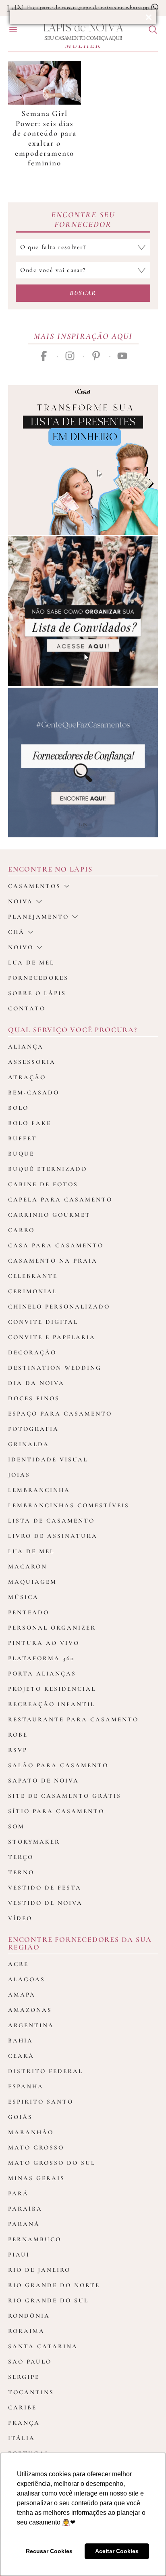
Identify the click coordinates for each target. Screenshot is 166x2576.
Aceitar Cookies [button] (117, 2551)
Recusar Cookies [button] (49, 2551)
